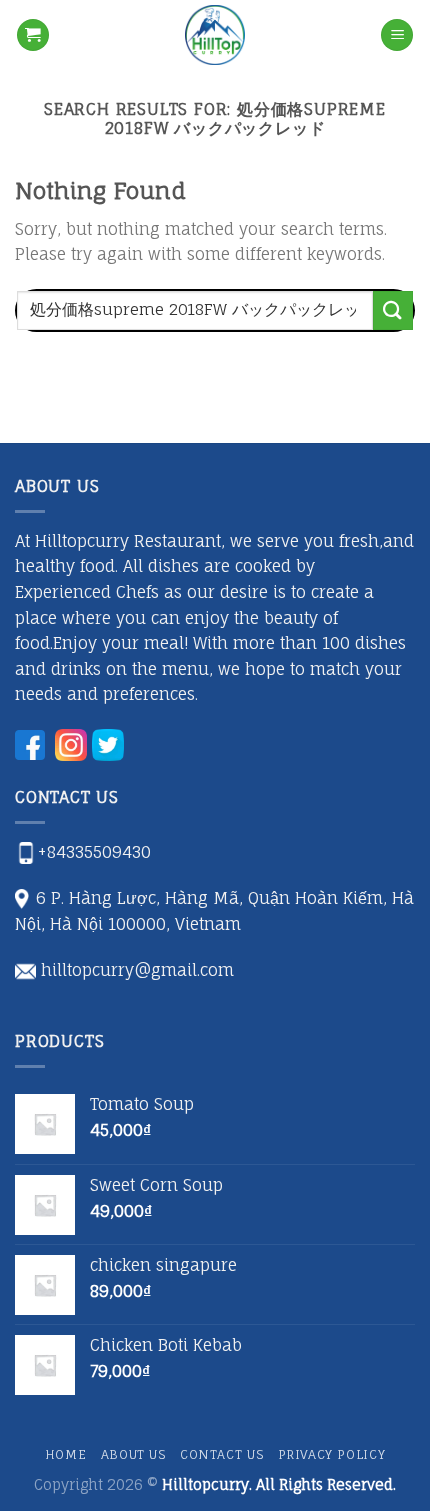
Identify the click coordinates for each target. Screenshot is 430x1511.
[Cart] (33, 35)
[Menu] (397, 35)
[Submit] (393, 310)
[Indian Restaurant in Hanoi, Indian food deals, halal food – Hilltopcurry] (215, 35)
